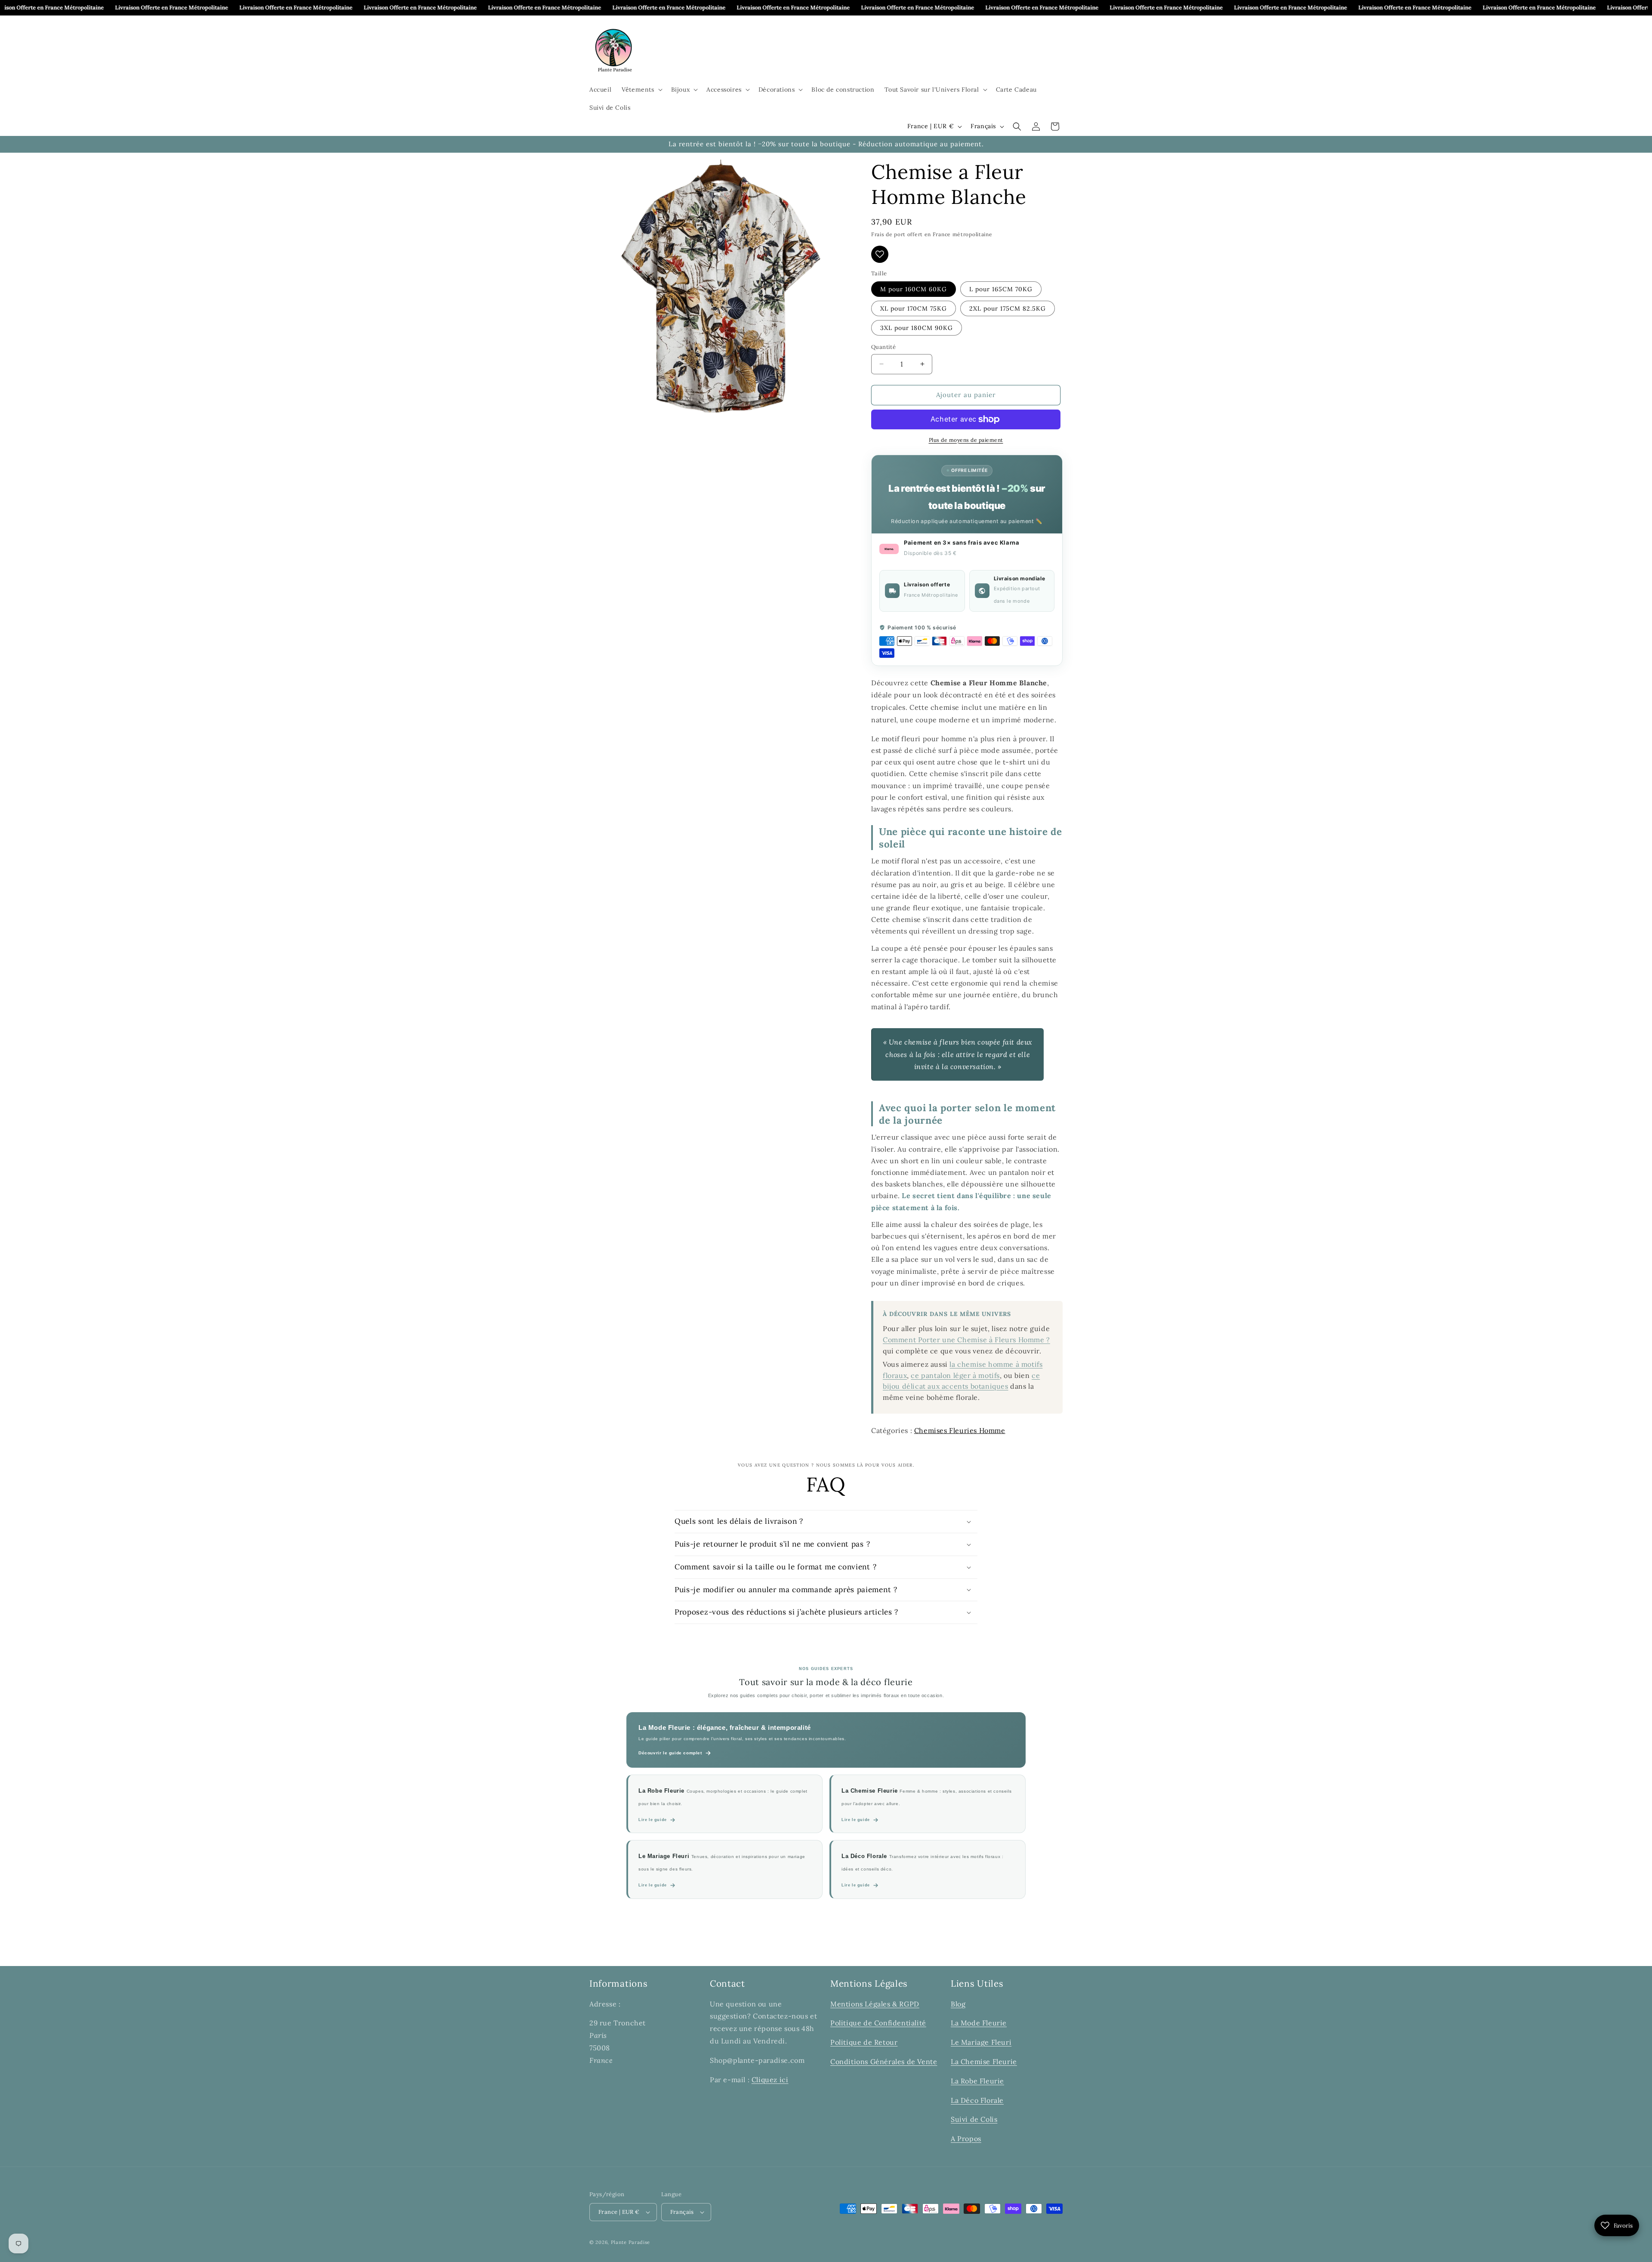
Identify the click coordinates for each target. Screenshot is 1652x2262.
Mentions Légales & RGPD (875, 2004)
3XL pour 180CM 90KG (917, 328)
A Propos (966, 2139)
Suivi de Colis (974, 2120)
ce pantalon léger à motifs (955, 1375)
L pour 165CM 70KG (1001, 289)
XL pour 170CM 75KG (914, 308)
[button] (641, 89)
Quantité (883, 347)
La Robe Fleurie (977, 2081)
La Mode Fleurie (979, 2023)
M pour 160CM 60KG (914, 289)
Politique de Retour (864, 2042)
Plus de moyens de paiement (966, 440)
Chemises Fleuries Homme (960, 1430)
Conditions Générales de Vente (884, 2062)
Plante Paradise (631, 2242)
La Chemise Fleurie (984, 2062)
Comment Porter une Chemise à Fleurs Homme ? (966, 1340)
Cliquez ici (770, 2080)
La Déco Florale (977, 2100)
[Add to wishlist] (880, 254)
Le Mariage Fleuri (981, 2042)
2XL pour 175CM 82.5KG (1008, 308)
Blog (958, 2004)
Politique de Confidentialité (878, 2023)
